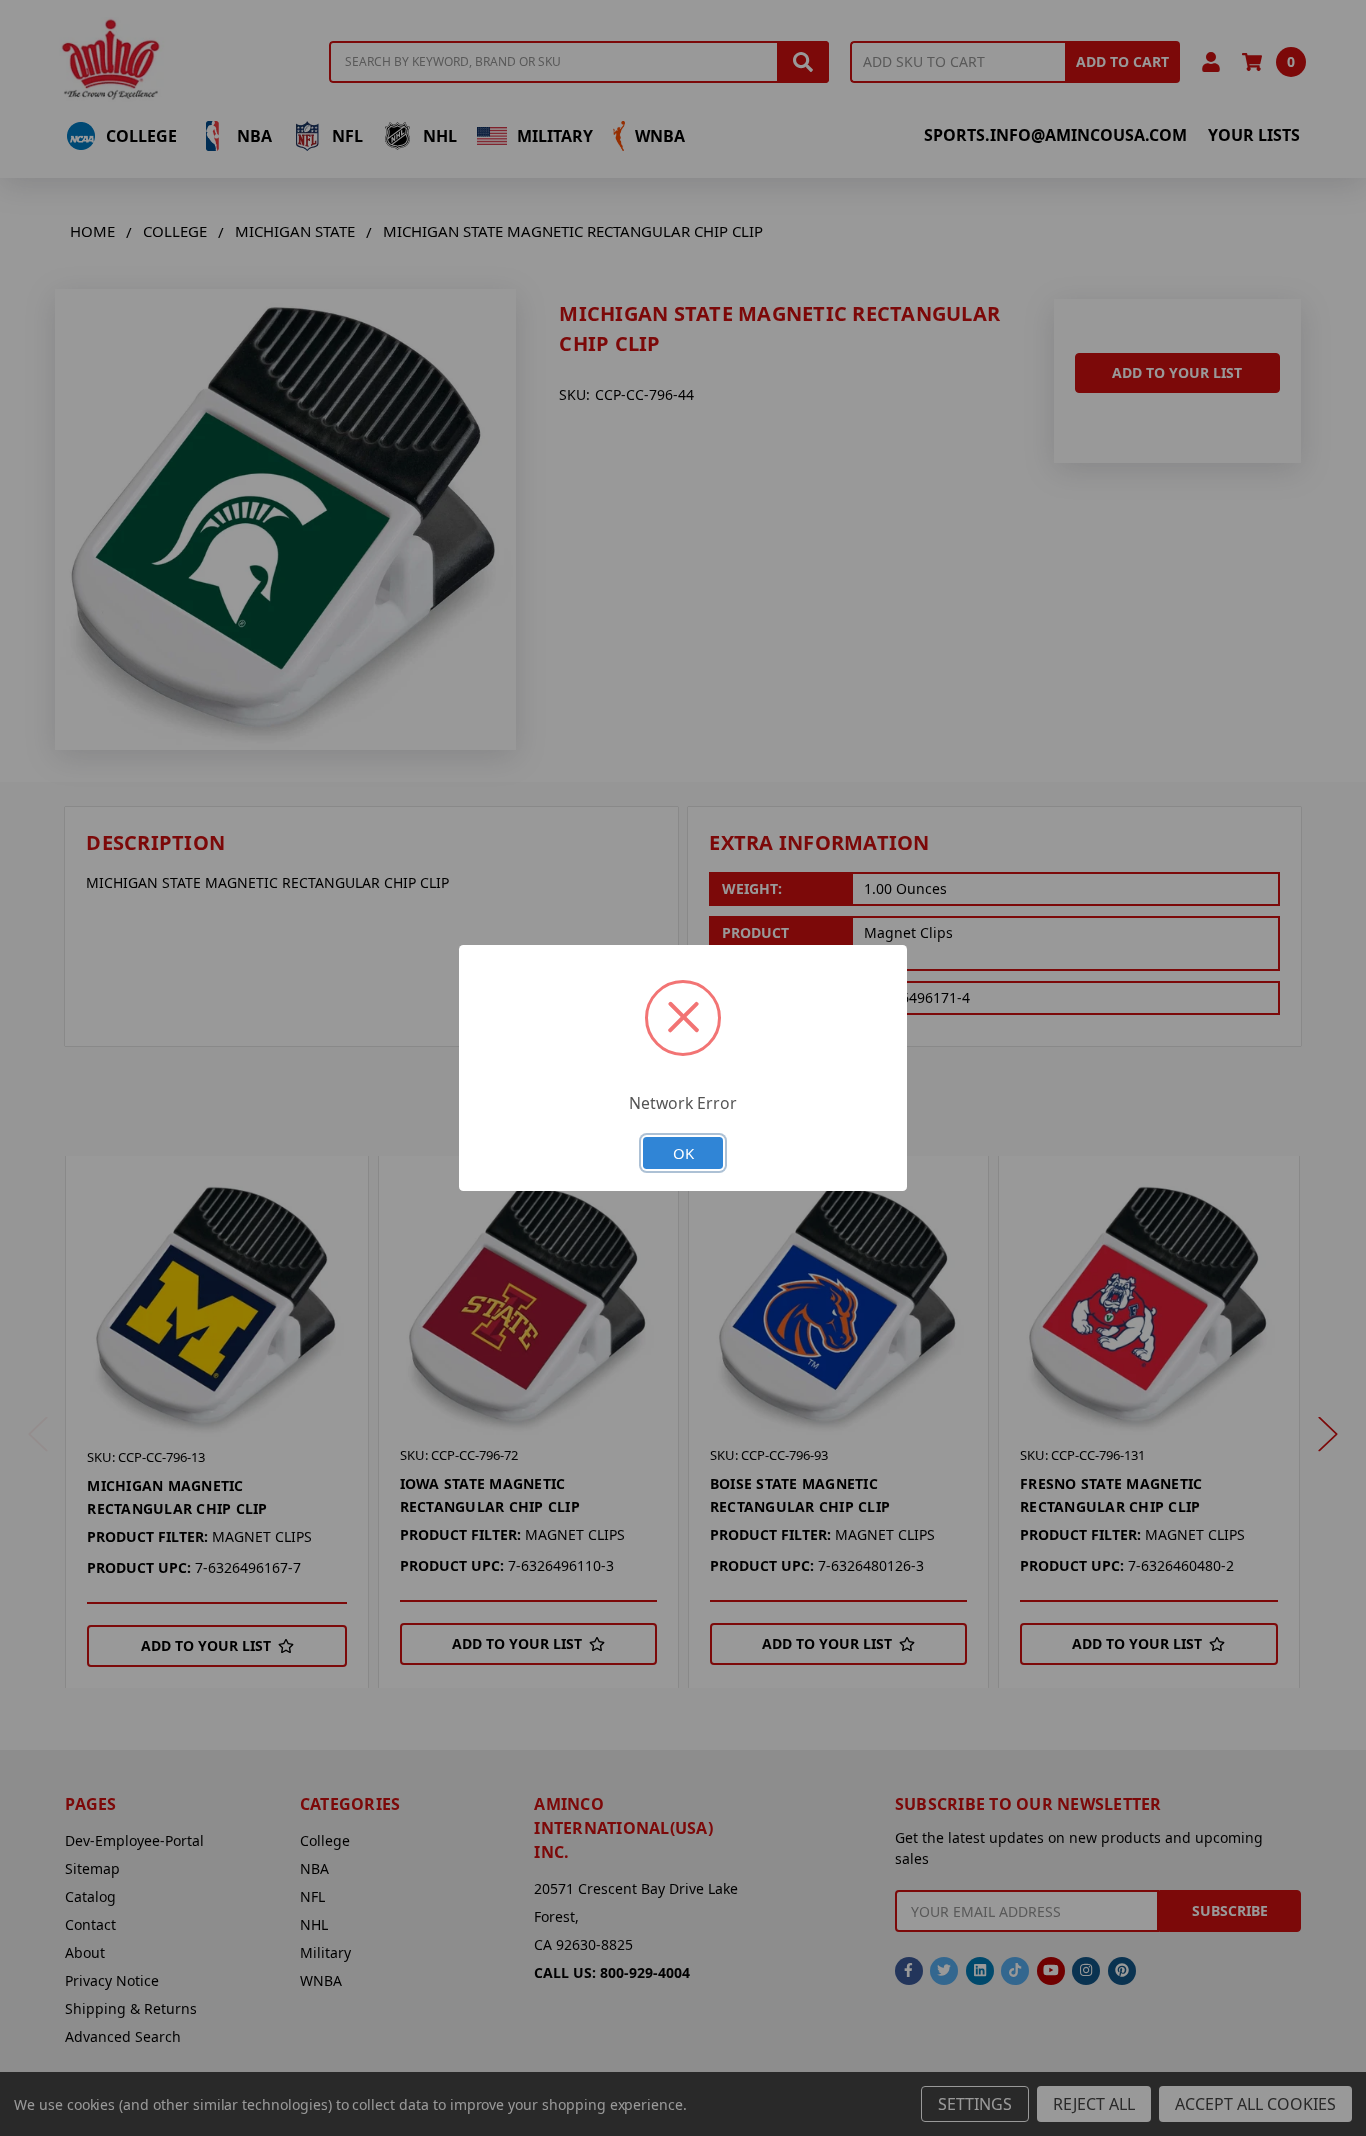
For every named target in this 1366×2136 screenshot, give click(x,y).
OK (683, 1153)
